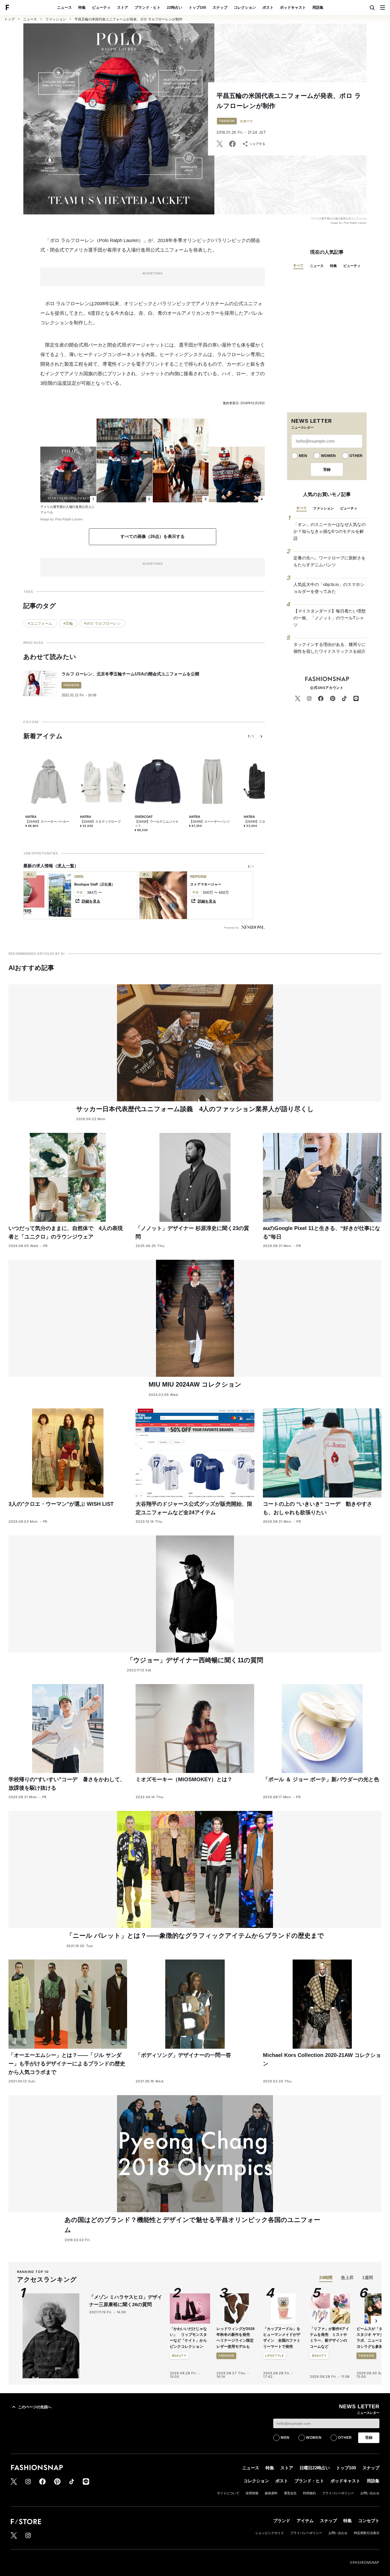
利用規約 (309, 2493)
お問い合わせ (370, 2493)
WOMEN (328, 456)
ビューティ (101, 7)
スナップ (220, 7)
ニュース (64, 7)
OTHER (356, 456)
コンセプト (369, 2521)
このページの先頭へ (35, 2407)
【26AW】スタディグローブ (100, 822)
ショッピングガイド (270, 2533)
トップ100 (197, 7)
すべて (298, 266)
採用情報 (252, 2493)
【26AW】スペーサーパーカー (47, 822)
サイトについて (228, 2493)
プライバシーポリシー (338, 2493)
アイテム (305, 2521)
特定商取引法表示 (367, 2533)
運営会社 (290, 2493)
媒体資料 (271, 2493)
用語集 (318, 7)
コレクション (245, 7)
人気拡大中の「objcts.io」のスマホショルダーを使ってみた (329, 588)
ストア (123, 7)
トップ (9, 19)
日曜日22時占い (315, 2468)
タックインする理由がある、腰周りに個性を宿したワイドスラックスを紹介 (330, 648)
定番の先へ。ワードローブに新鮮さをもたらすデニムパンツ (330, 561)
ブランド (282, 2521)
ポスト (268, 7)
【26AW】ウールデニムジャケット (157, 824)
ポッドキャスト (293, 7)
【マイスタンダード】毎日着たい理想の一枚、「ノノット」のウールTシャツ (330, 618)
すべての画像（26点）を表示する (153, 536)
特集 (82, 7)
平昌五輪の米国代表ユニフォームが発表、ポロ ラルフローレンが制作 (129, 19)
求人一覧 (66, 866)
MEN (303, 456)
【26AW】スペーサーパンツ (209, 822)
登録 (327, 469)
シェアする (257, 144)
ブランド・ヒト (148, 7)
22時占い (175, 7)
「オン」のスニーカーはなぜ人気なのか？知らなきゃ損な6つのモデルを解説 (330, 531)
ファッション (56, 19)
